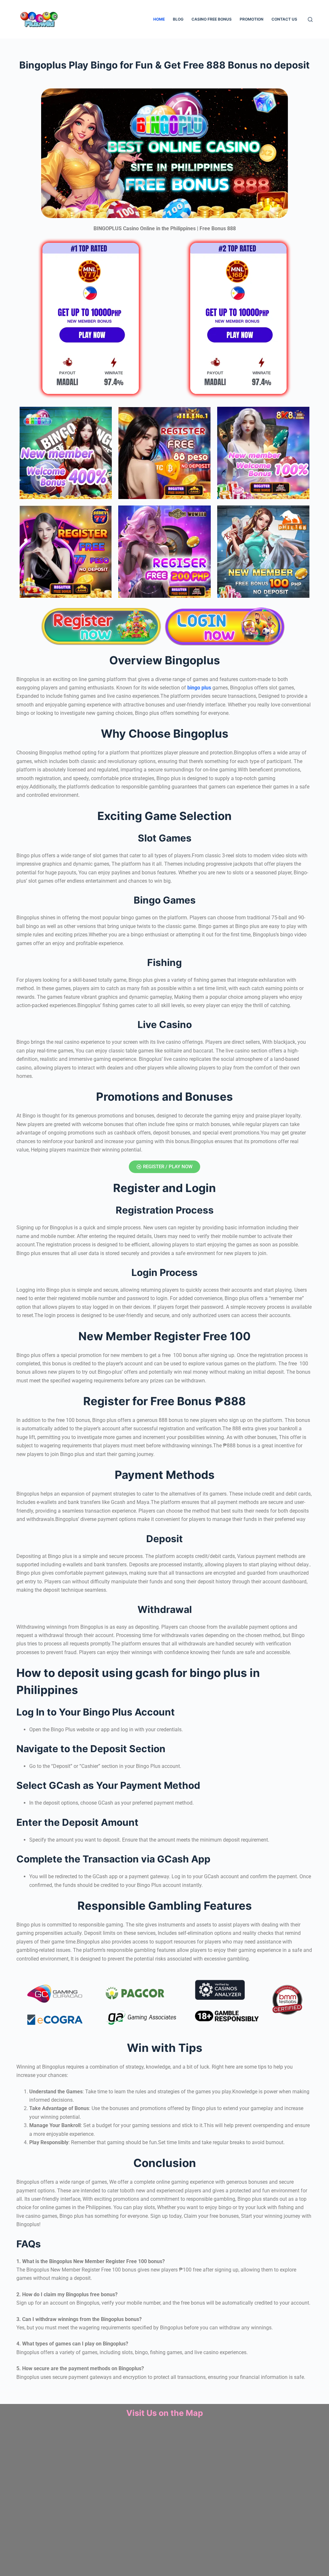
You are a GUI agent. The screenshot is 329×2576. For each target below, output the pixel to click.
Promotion (252, 19)
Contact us (284, 19)
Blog (178, 19)
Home (159, 19)
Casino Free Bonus (212, 19)
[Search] (310, 19)
